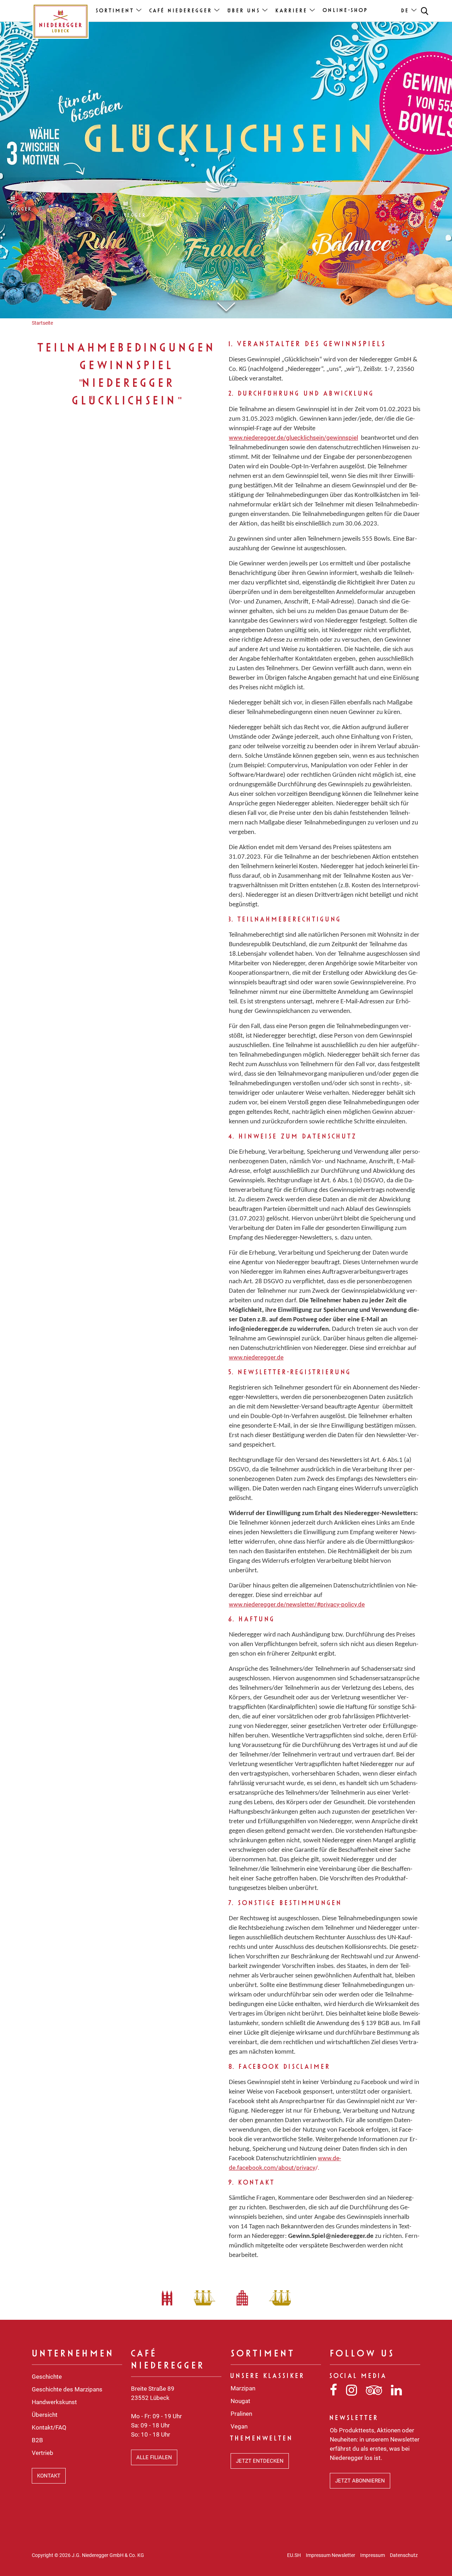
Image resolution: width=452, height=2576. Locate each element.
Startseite (42, 323)
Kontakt (49, 2476)
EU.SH (294, 2555)
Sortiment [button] (115, 11)
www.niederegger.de (256, 1357)
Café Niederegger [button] (181, 11)
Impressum (373, 2555)
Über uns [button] (244, 11)
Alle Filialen (154, 2457)
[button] (424, 11)
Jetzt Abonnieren (360, 2481)
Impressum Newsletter (331, 2555)
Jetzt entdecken (260, 2461)
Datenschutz (404, 2555)
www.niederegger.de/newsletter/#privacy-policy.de (297, 1604)
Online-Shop (346, 11)
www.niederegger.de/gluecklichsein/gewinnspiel (293, 438)
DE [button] (406, 11)
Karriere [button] (292, 11)
